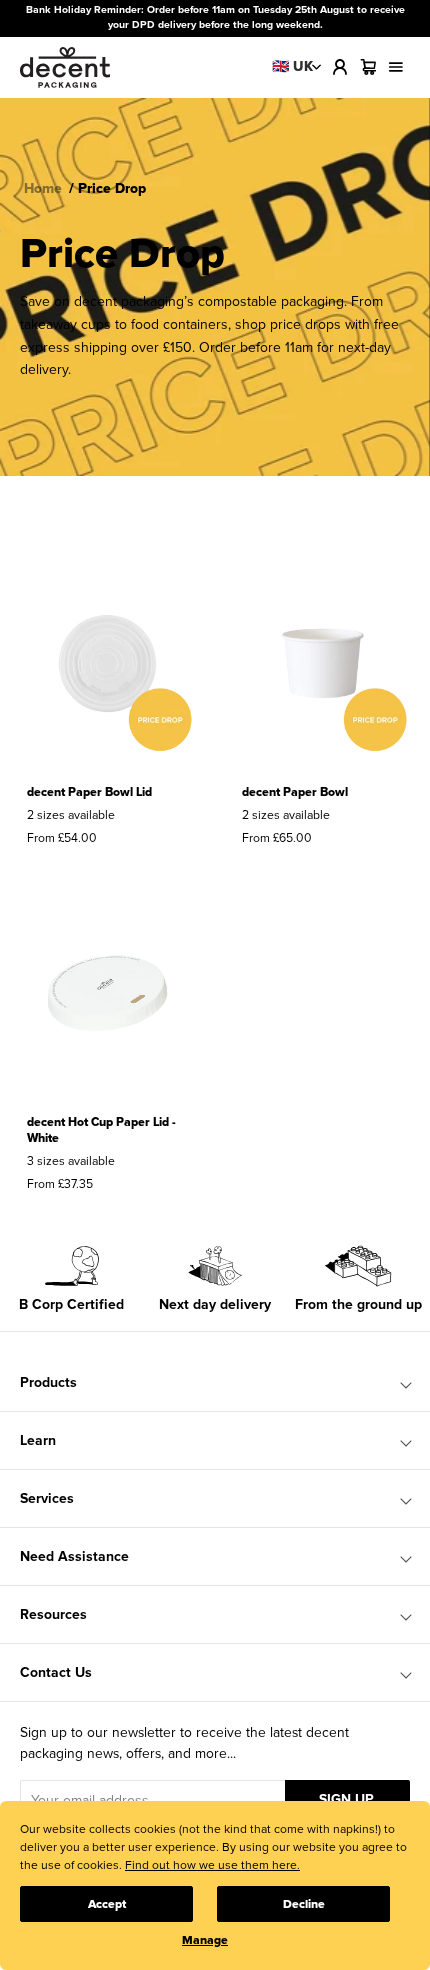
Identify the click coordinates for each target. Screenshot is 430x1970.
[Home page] (65, 67)
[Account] (340, 67)
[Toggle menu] (396, 67)
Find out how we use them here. (212, 1865)
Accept (107, 1904)
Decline (304, 1904)
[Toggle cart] (368, 67)
